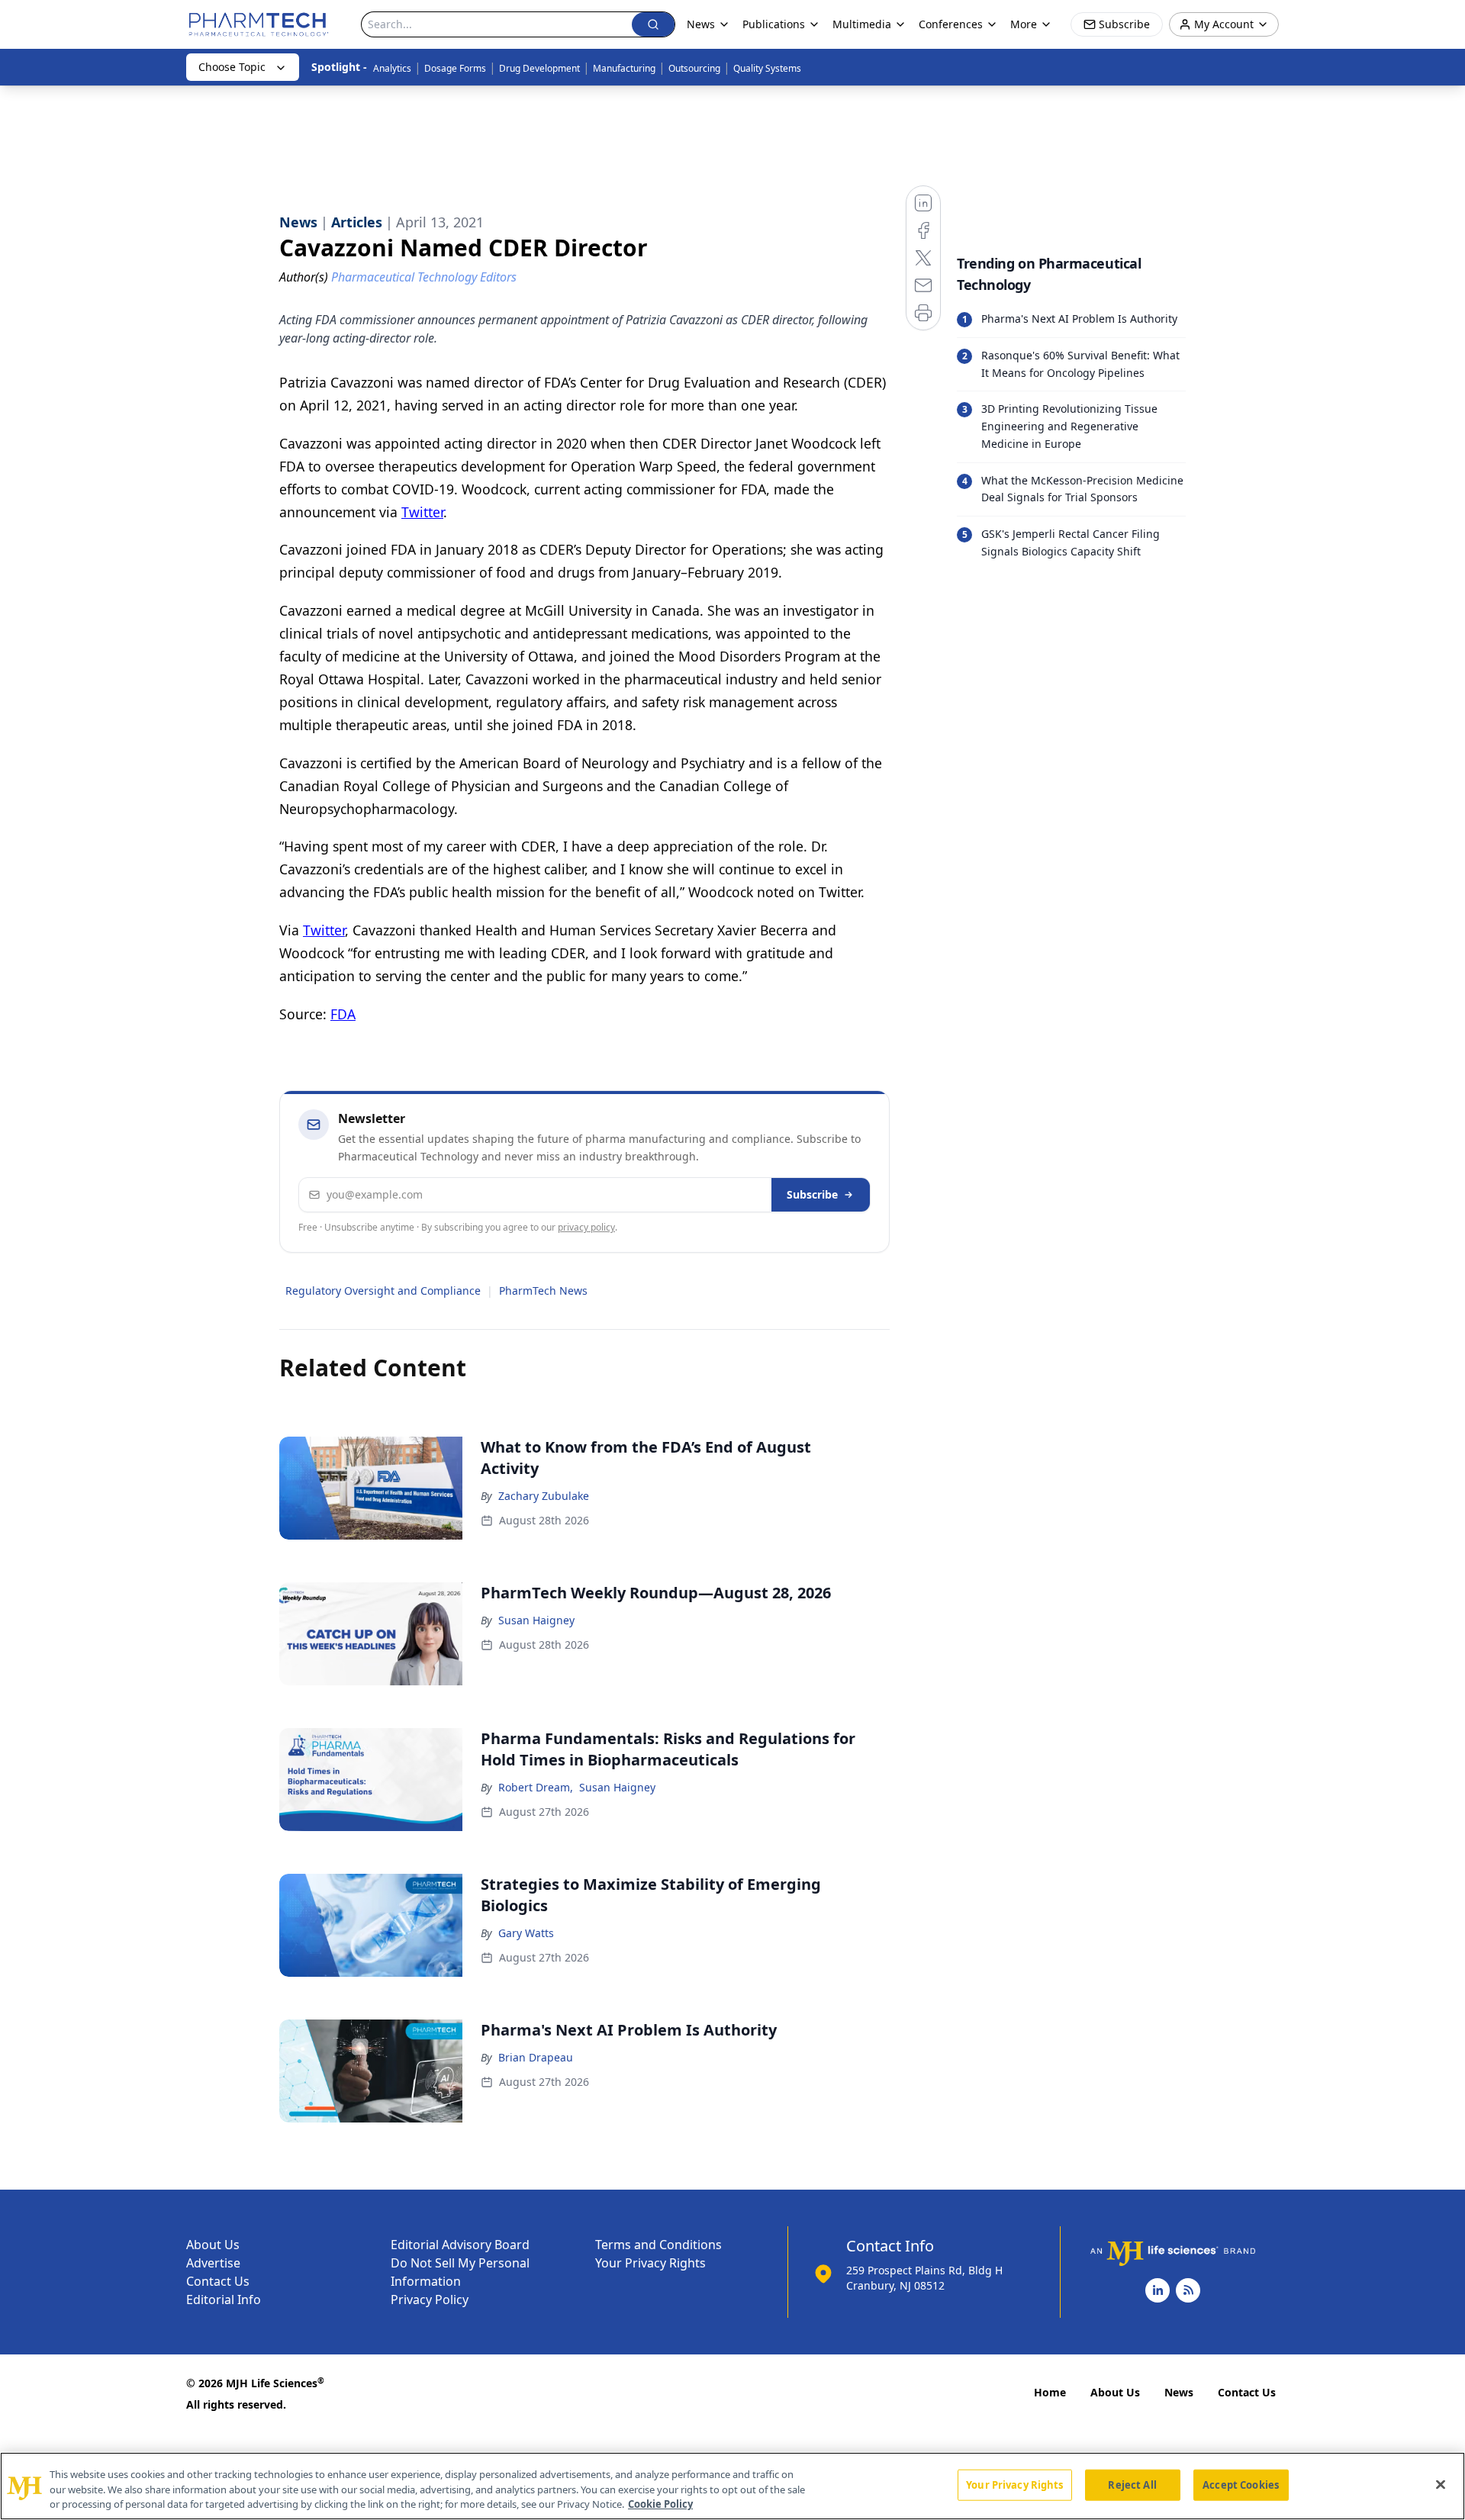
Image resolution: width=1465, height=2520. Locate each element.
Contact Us (218, 2281)
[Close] (1441, 2484)
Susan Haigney (536, 1620)
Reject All (1132, 2484)
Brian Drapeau (536, 2057)
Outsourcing (694, 68)
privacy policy (586, 1227)
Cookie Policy (660, 2504)
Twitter (422, 512)
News (1179, 2392)
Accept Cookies (1241, 2484)
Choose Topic (232, 67)
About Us (213, 2245)
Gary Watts (526, 1933)
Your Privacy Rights (650, 2263)
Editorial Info (224, 2300)
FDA (343, 1014)
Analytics (392, 68)
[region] (732, 2486)
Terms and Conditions (658, 2245)
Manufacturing (624, 68)
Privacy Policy (430, 2300)
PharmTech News (543, 1291)
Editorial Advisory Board (460, 2245)
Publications (774, 24)
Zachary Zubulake (544, 1496)
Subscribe (812, 1194)
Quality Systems (767, 68)
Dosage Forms (455, 68)
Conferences (951, 24)
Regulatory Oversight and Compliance (383, 1291)
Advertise (213, 2263)
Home (1050, 2392)
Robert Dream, (536, 1787)
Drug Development (539, 68)
